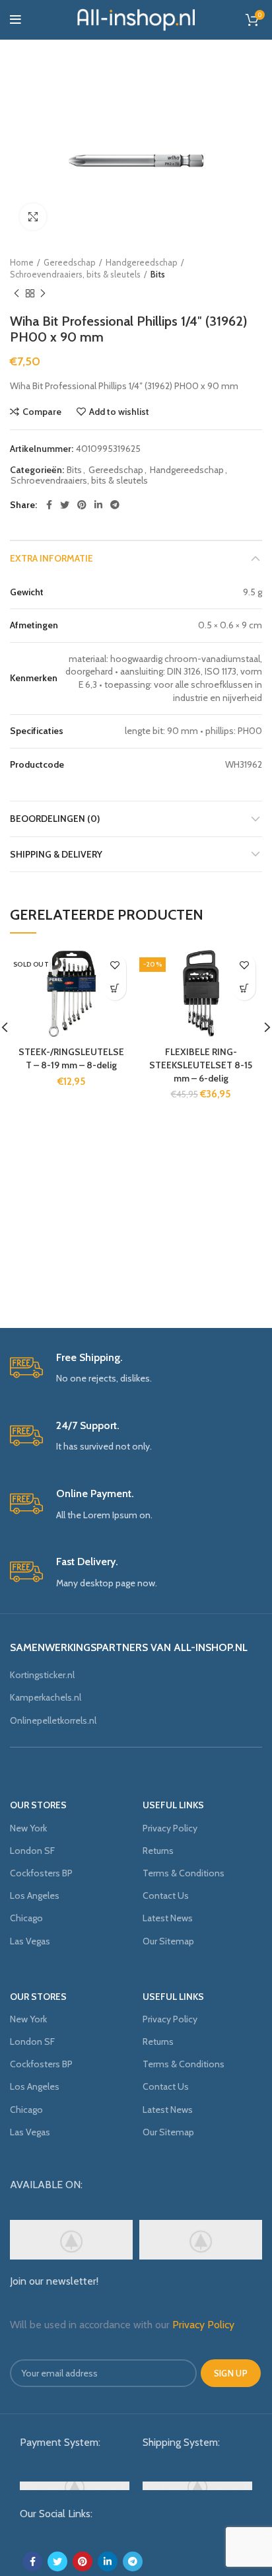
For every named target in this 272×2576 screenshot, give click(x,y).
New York (28, 1828)
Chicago (26, 1918)
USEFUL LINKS (173, 1805)
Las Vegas (30, 1941)
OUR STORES (38, 1805)
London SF (32, 1851)
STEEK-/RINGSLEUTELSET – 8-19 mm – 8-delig (71, 1058)
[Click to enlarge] (33, 217)
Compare (42, 412)
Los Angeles (35, 1895)
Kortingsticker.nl (42, 1675)
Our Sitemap (168, 1941)
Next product (43, 293)
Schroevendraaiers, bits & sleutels (75, 274)
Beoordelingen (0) (55, 819)
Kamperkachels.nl (46, 1697)
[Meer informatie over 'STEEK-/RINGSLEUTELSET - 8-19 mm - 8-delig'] (115, 989)
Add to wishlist (119, 412)
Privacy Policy (170, 1828)
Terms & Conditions (184, 1873)
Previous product (17, 293)
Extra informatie (51, 558)
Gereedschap (70, 262)
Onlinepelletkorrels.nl (53, 1720)
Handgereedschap (142, 262)
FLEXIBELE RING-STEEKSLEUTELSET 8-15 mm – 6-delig (201, 1065)
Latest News (168, 1918)
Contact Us (166, 1895)
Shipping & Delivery (56, 854)
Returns (158, 1851)
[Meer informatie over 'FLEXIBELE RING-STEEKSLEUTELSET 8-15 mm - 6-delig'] (244, 989)
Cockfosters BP (41, 1873)
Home (22, 262)
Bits (158, 274)
